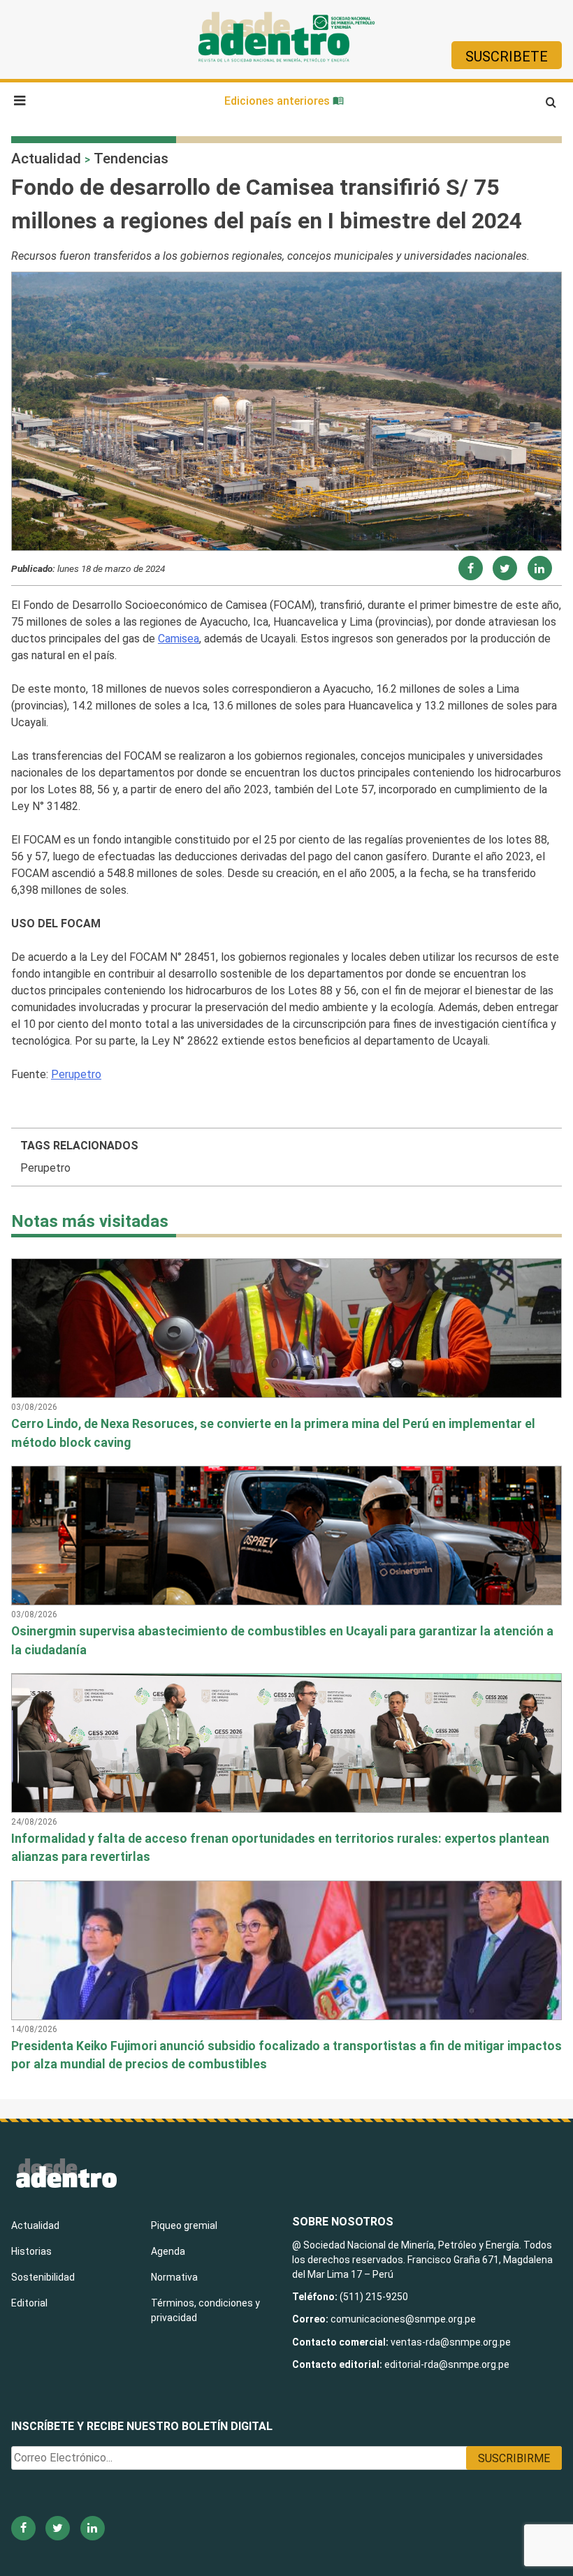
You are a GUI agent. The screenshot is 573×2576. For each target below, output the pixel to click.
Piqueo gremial (184, 2225)
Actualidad (46, 159)
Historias (31, 2251)
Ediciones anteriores (278, 101)
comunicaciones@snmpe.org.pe (404, 2319)
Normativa (174, 2277)
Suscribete (507, 57)
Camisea (179, 639)
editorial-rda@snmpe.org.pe (447, 2364)
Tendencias (131, 159)
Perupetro (76, 1074)
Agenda (168, 2251)
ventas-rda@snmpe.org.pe (451, 2342)
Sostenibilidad (43, 2277)
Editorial (29, 2303)
